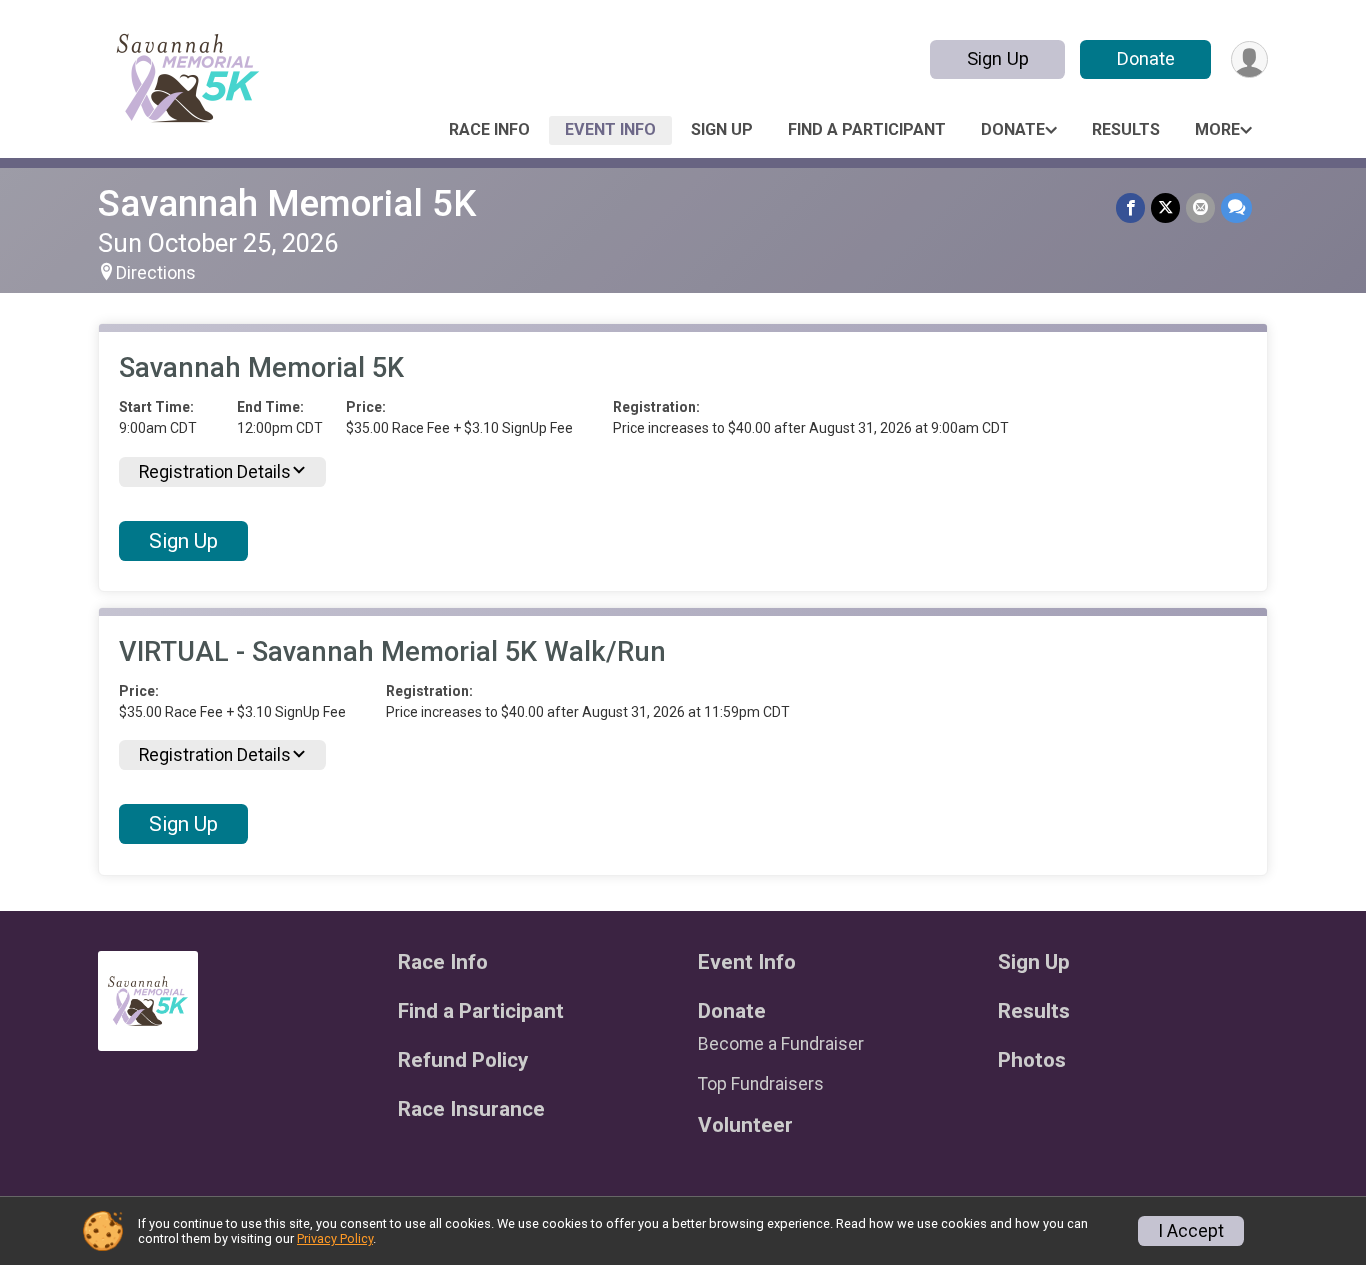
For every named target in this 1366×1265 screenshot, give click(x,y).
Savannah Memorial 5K (287, 203)
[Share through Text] (1236, 207)
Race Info (489, 129)
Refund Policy (463, 1060)
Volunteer (745, 1125)
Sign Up (998, 58)
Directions (156, 273)
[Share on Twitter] (1165, 207)
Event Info (610, 129)
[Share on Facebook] (1130, 207)
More (1217, 129)
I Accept (1191, 1231)
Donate (1146, 58)
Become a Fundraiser (781, 1044)
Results (1126, 129)
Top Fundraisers (761, 1084)
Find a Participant (867, 129)
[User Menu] (1249, 59)
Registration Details (215, 472)
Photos (1032, 1060)
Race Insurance (471, 1109)
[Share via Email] (1200, 207)
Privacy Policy (335, 1238)
